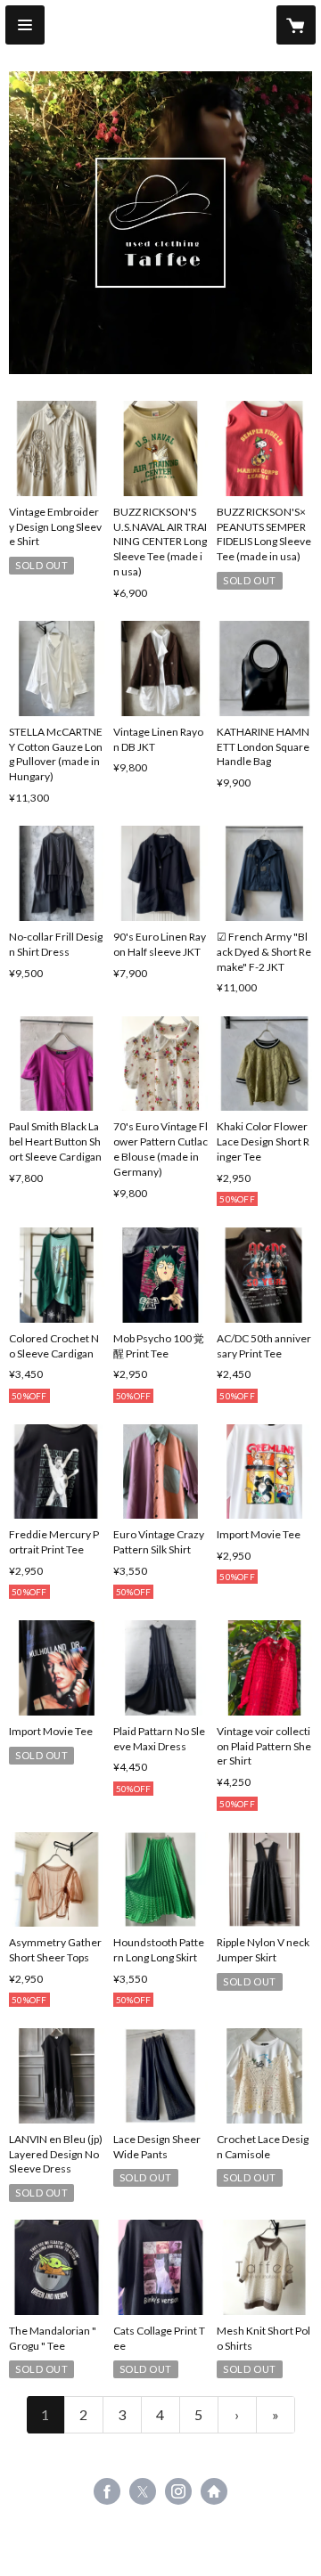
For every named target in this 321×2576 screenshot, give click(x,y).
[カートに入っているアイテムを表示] (296, 25)
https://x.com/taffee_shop (143, 2491)
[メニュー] (25, 25)
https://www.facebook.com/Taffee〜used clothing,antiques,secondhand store (107, 2491)
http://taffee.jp (214, 2491)
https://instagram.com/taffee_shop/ (178, 2491)
